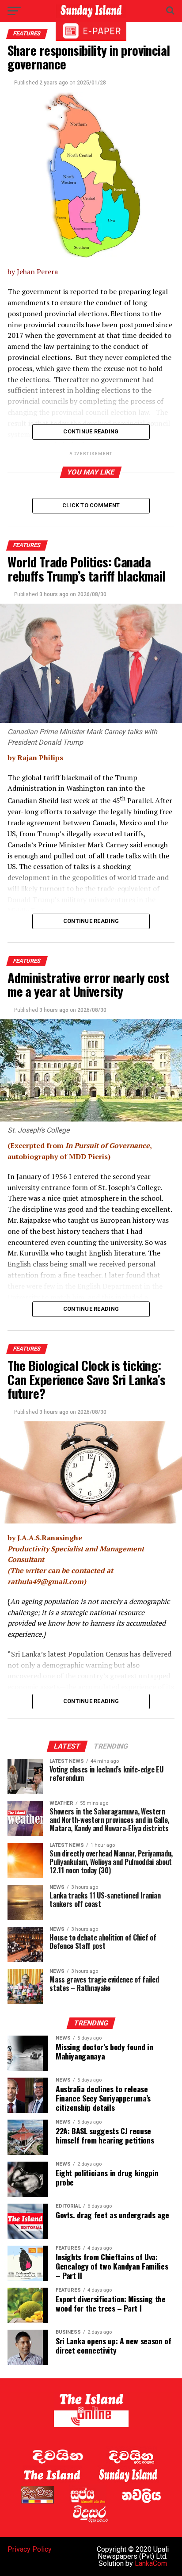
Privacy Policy (30, 2549)
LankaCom (151, 2563)
